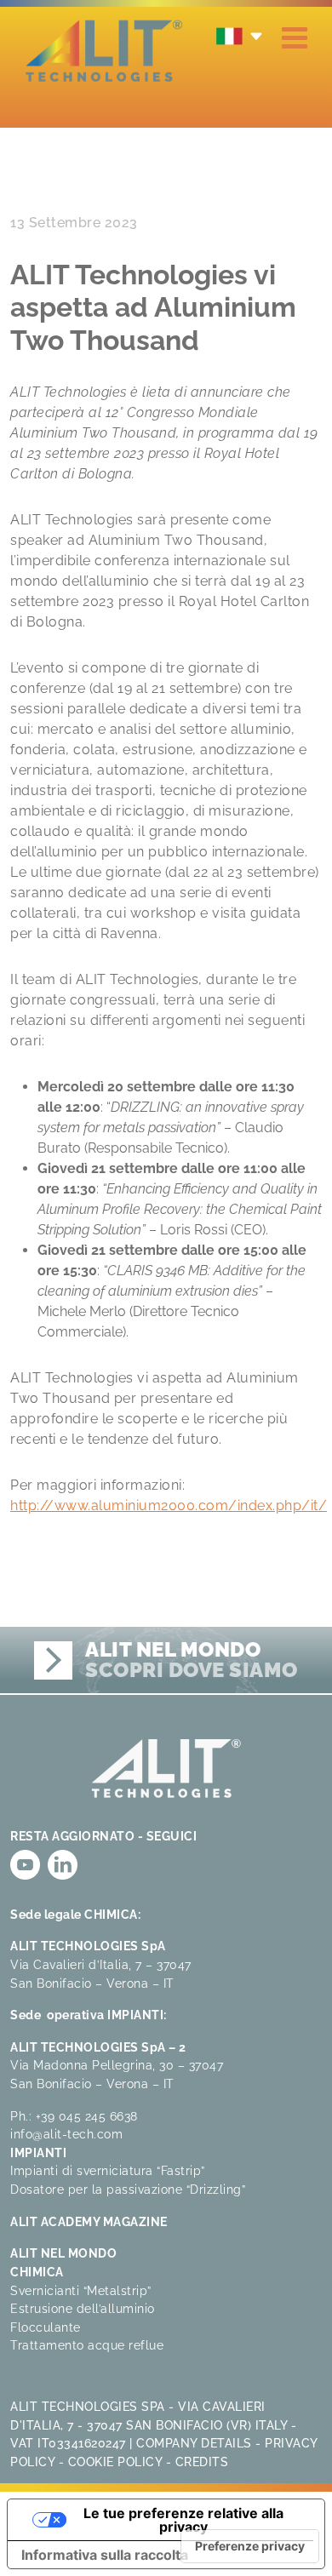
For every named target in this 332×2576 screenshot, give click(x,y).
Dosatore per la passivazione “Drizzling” (128, 2189)
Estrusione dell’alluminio (83, 2308)
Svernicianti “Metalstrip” (81, 2290)
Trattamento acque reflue (87, 2345)
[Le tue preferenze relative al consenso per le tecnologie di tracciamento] (250, 2546)
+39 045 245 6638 (87, 2116)
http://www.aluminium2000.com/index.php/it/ (169, 1506)
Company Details (194, 2443)
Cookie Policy (115, 2462)
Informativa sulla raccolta (105, 2555)
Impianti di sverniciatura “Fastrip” (108, 2170)
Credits (202, 2462)
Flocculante (46, 2327)
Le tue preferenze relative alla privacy (183, 2520)
